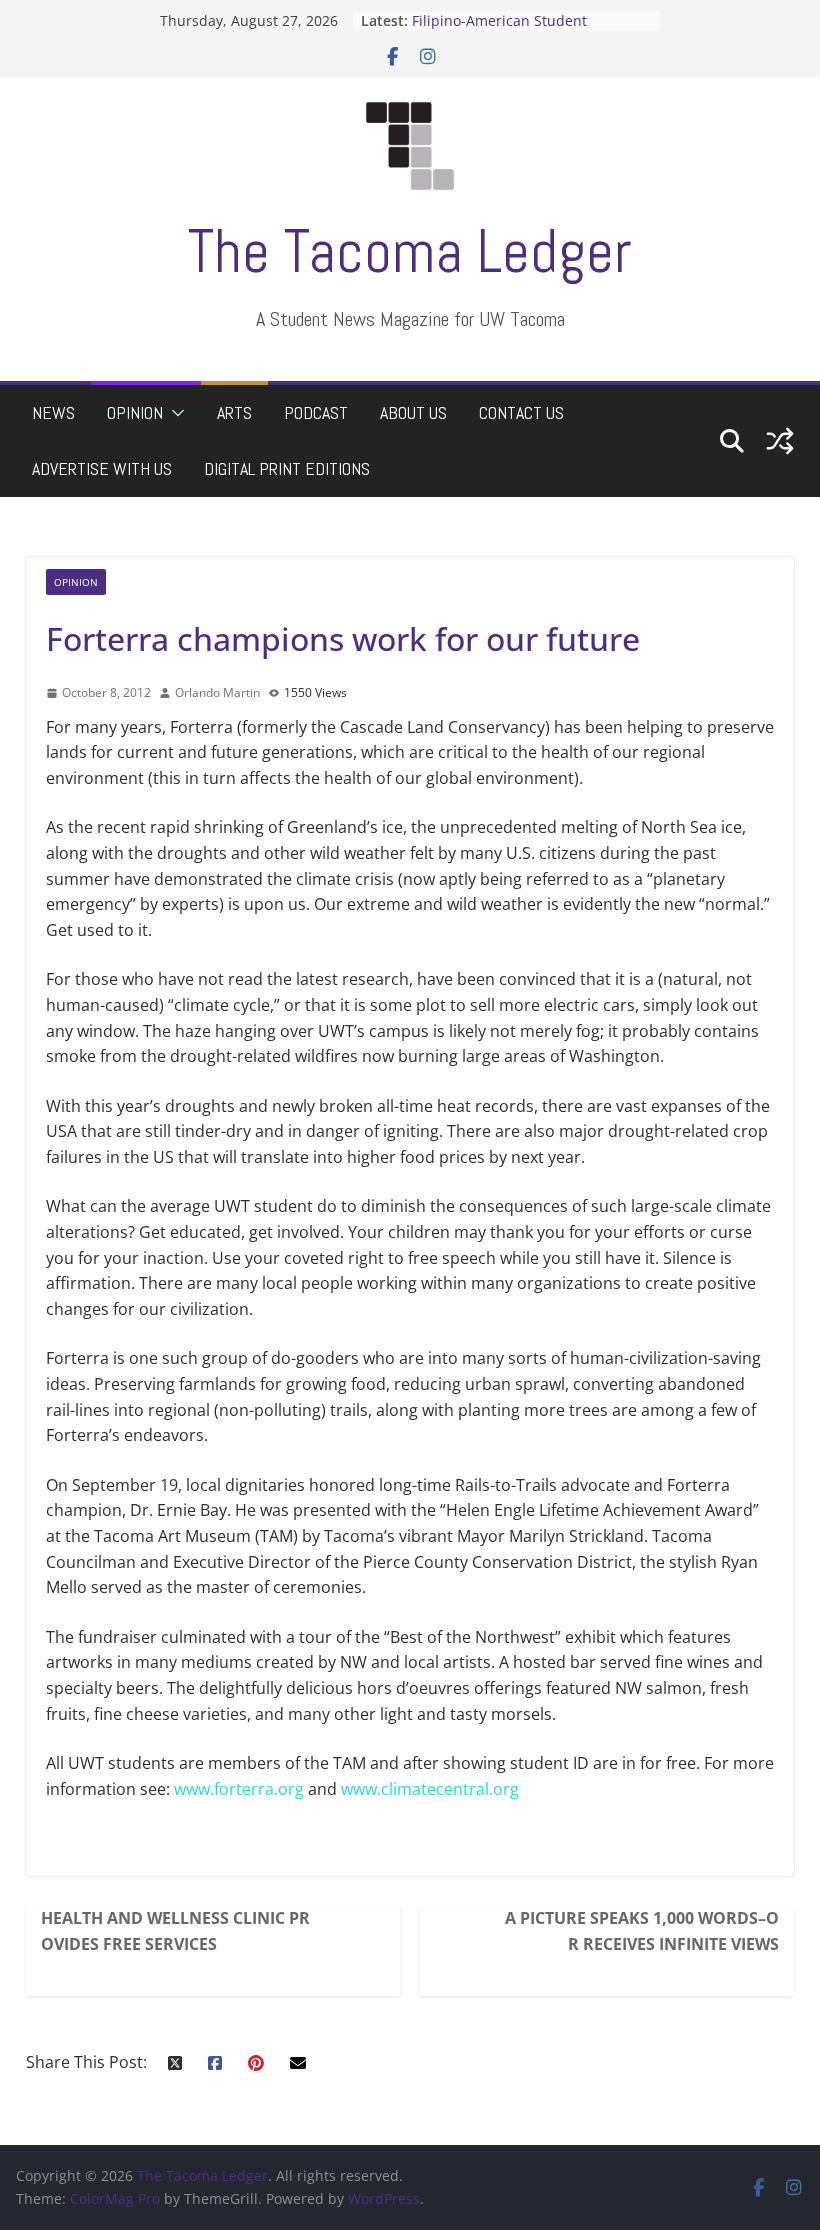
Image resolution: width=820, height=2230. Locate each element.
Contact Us (521, 412)
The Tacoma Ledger (410, 251)
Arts (234, 412)
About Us (413, 412)
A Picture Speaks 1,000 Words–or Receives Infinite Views (642, 1931)
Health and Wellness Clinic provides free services (175, 1931)
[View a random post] (780, 441)
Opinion (135, 412)
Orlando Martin (217, 692)
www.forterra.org (239, 1789)
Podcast (316, 412)
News (53, 412)
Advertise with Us (102, 468)
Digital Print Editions (287, 468)
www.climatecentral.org (430, 1789)
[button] (174, 413)
